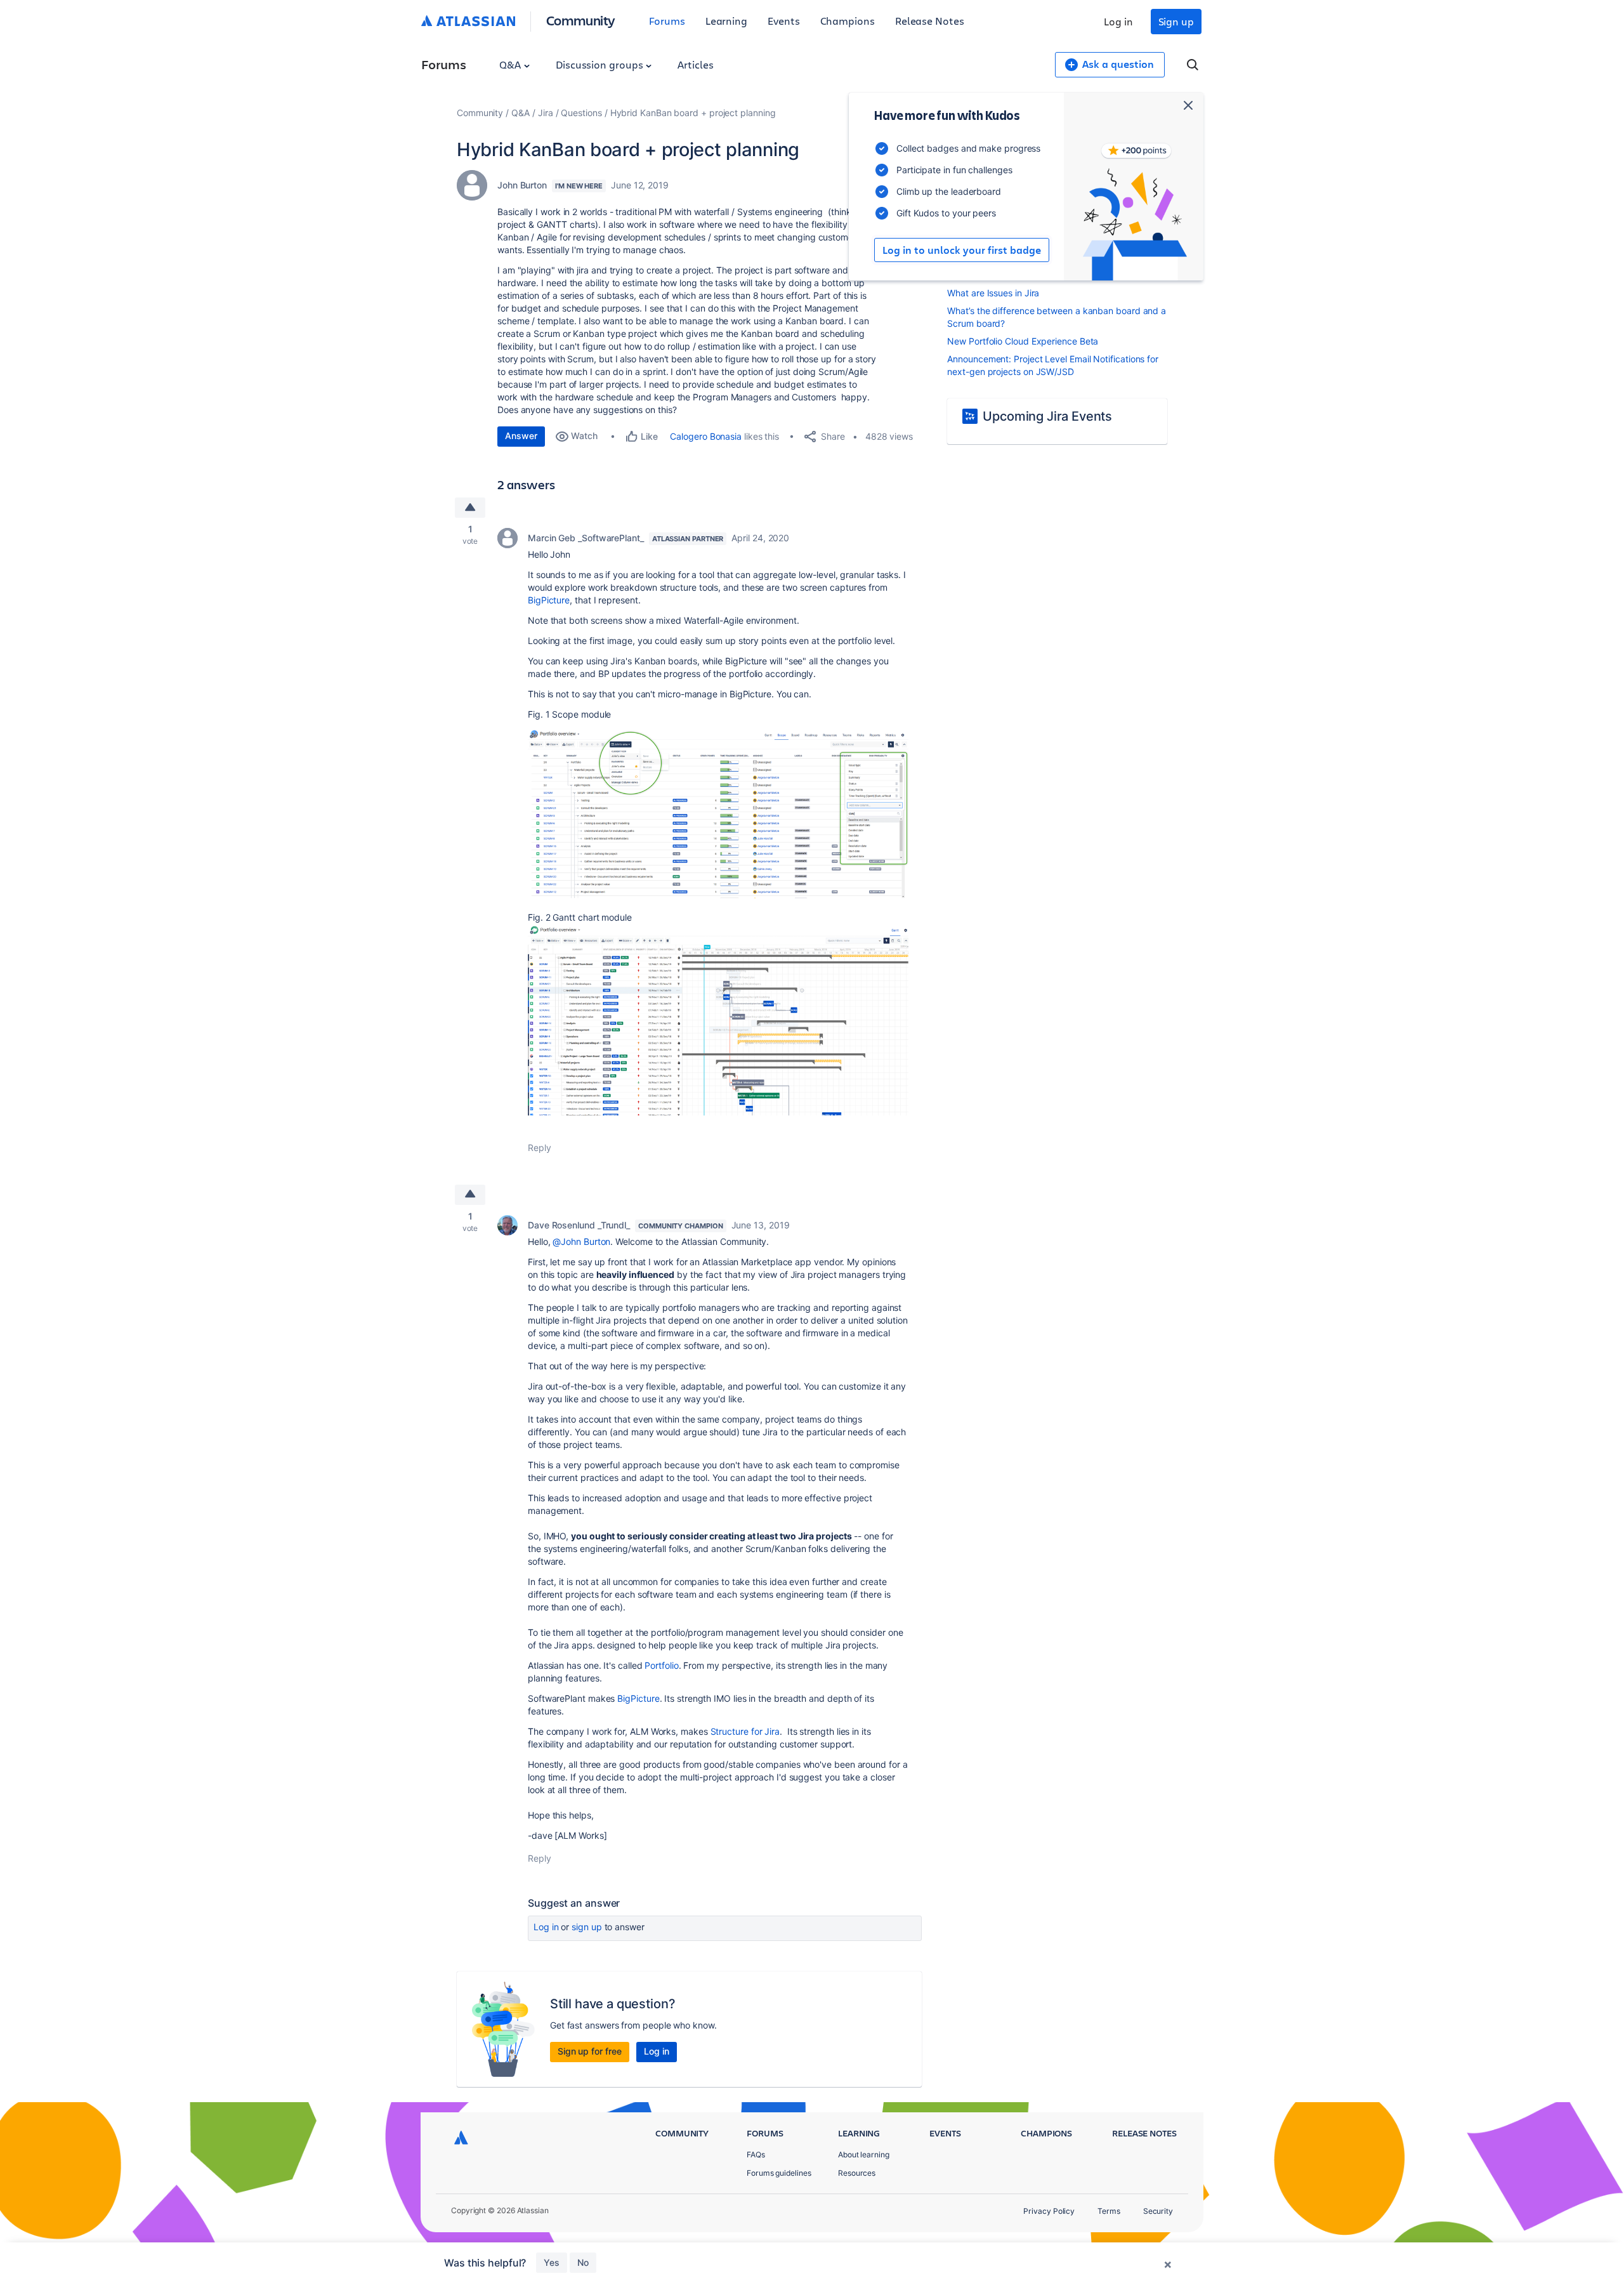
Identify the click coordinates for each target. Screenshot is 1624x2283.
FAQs (756, 2155)
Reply (540, 1148)
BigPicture (549, 600)
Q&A (511, 64)
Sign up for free (590, 2051)
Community (581, 20)
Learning (726, 21)
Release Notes (930, 21)
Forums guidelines (779, 2173)
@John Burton (581, 1241)
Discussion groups (601, 64)
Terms (1109, 2211)
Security (1158, 2211)
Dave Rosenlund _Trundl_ (579, 1225)
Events (784, 21)
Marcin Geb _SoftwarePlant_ (586, 538)
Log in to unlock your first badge (962, 250)
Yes (552, 2262)
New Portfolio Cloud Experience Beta (1023, 341)
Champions (848, 21)
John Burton (522, 185)
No (583, 2262)
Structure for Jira (745, 1731)
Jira (546, 113)
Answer (521, 436)
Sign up (1176, 21)
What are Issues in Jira (993, 293)
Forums (667, 21)
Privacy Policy (1049, 2211)
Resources (857, 2173)
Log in (1118, 21)
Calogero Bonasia (706, 436)
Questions (581, 113)
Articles (695, 64)
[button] (718, 814)
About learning (864, 2155)
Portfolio (661, 1665)
